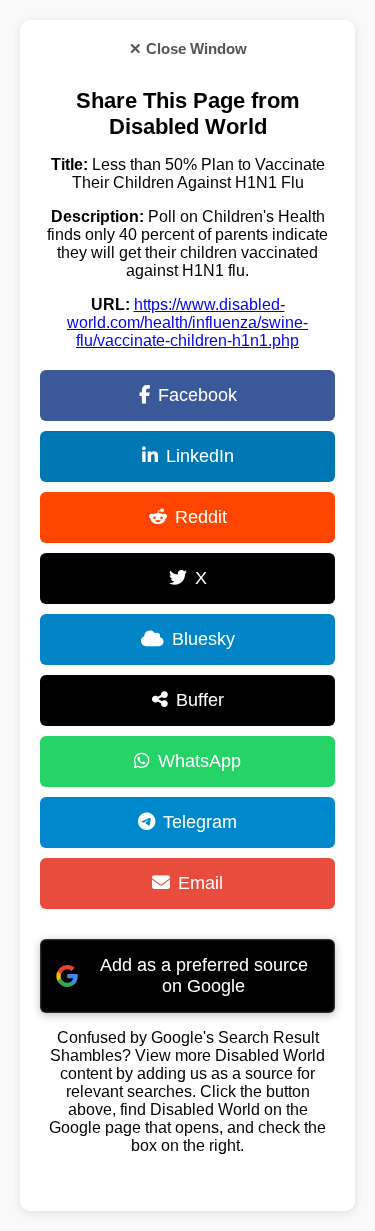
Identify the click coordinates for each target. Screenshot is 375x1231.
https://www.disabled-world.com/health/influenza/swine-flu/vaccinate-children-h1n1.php (187, 322)
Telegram (200, 822)
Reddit (201, 517)
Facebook (197, 395)
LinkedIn (200, 456)
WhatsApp (199, 761)
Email (200, 883)
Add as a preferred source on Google (204, 975)
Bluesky (203, 639)
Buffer (200, 700)
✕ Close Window (188, 48)
